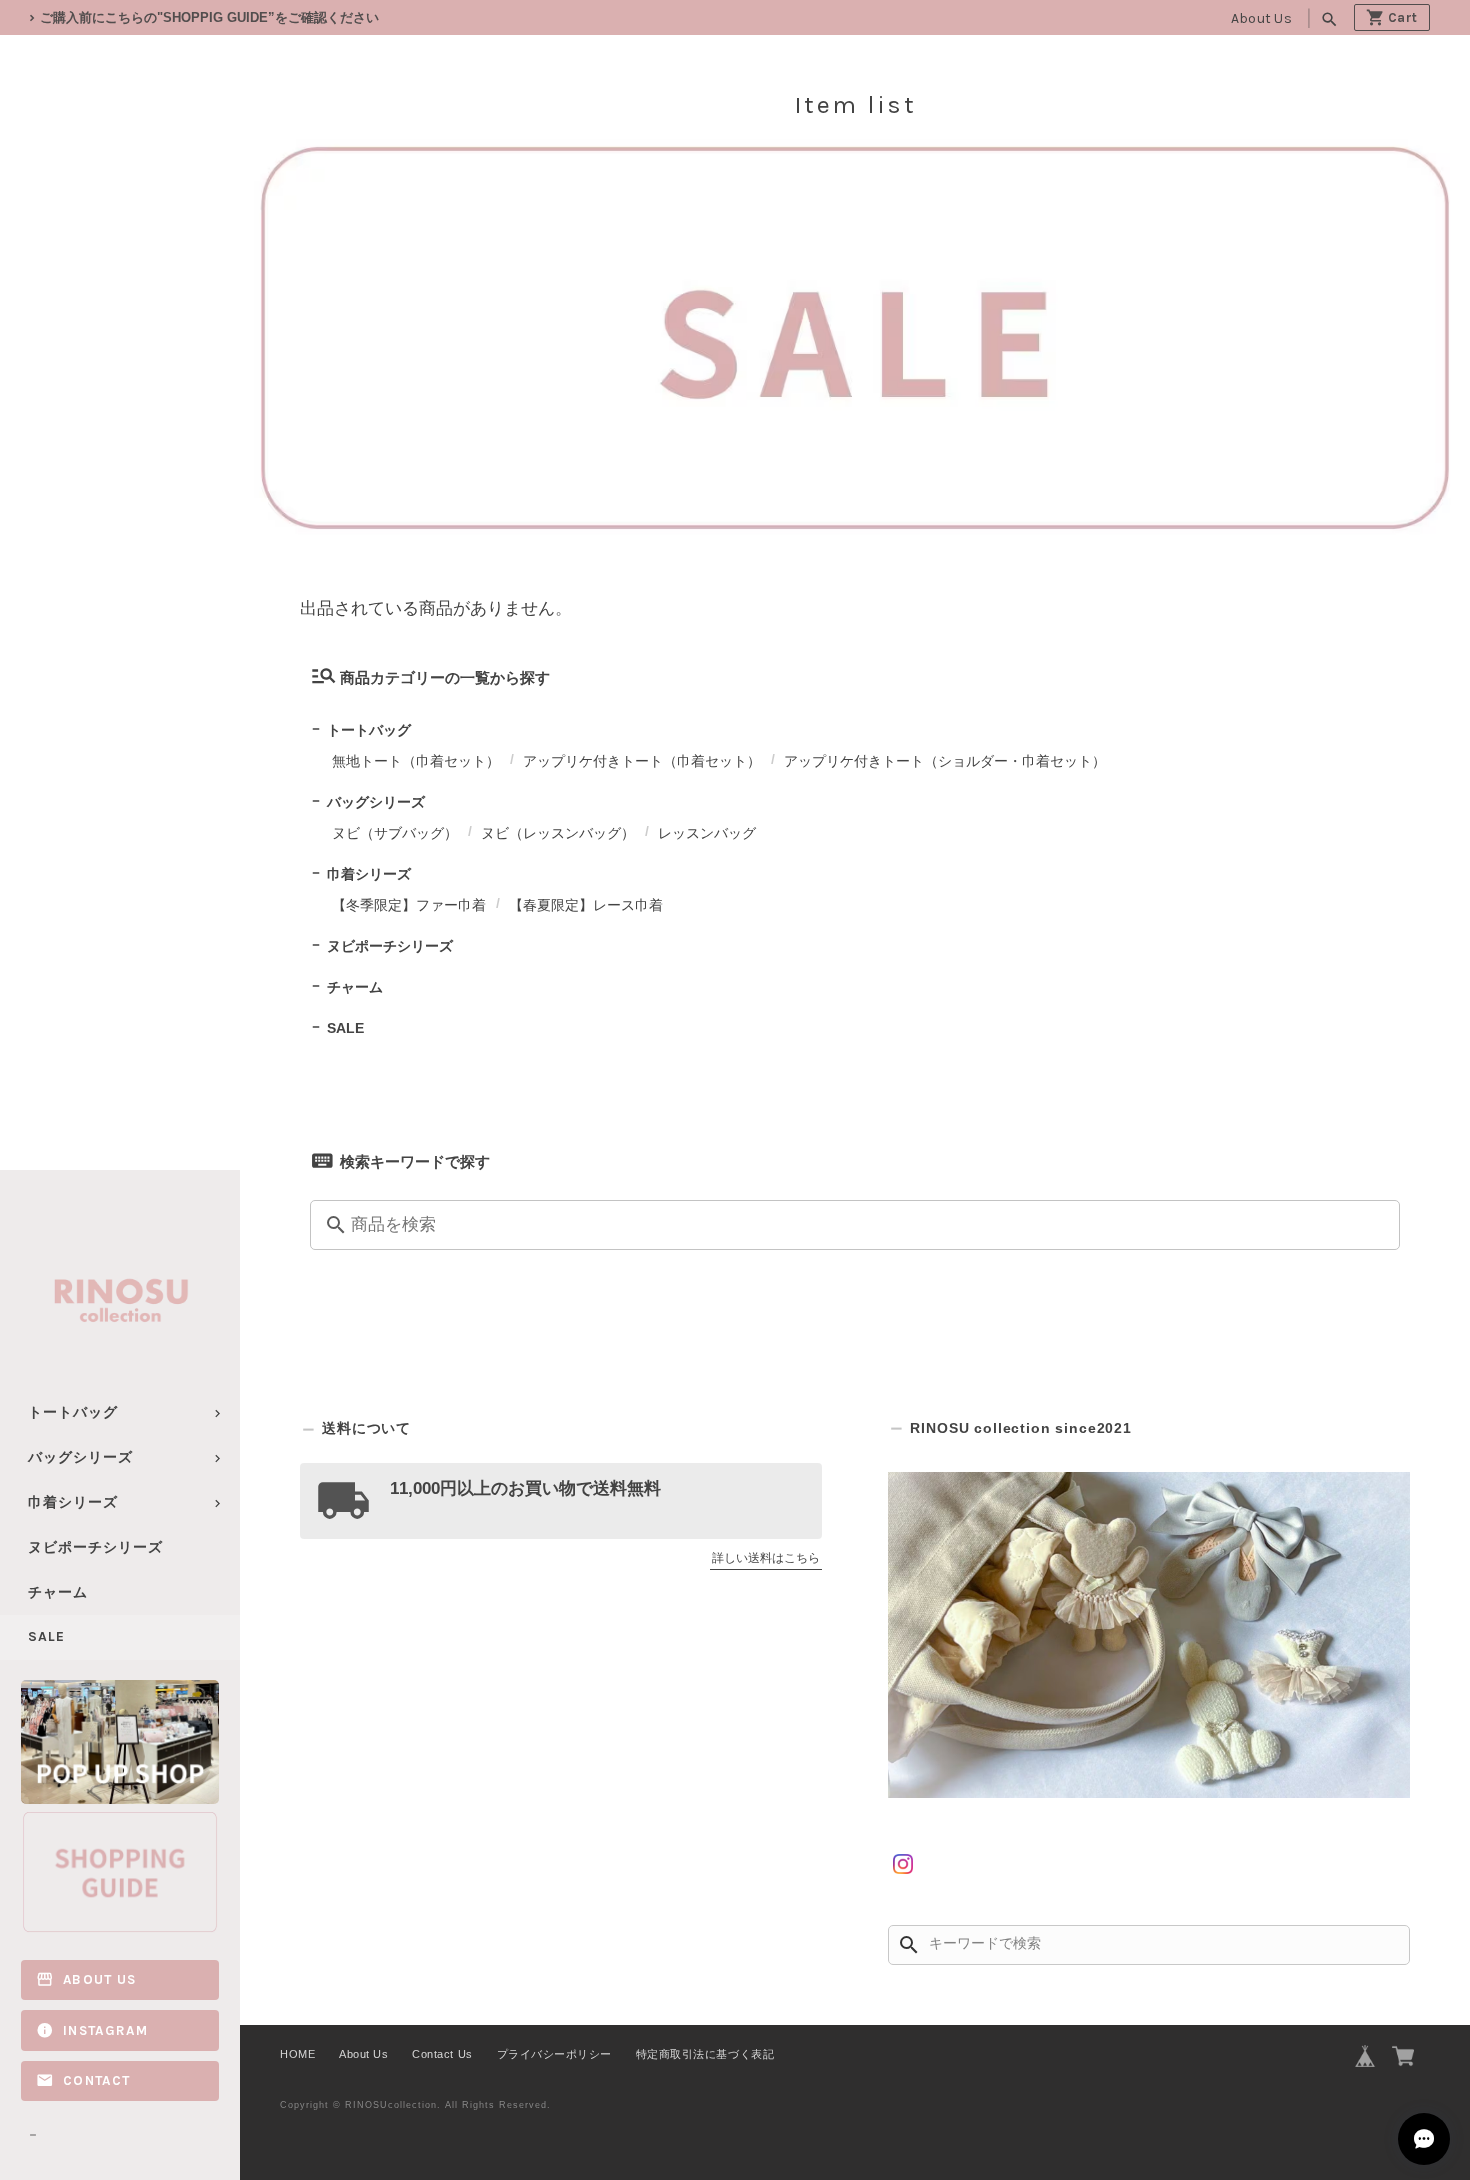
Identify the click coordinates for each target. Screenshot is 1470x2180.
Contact (96, 2080)
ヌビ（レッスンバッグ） (558, 833)
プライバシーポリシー (554, 2054)
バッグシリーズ (80, 1457)
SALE (46, 1636)
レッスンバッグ (707, 833)
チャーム (58, 1592)
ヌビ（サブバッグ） (395, 833)
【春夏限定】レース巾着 (586, 905)
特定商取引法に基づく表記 (705, 2054)
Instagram (105, 2030)
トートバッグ (73, 1412)
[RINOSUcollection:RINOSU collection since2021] (1149, 1635)
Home (318, 398)
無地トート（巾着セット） (416, 761)
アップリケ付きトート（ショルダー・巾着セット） (945, 761)
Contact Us (442, 2054)
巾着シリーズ (73, 1502)
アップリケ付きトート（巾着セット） (642, 761)
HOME (297, 2054)
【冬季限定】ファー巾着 (409, 905)
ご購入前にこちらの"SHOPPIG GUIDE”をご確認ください (209, 18)
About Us (1261, 18)
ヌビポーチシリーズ (95, 1547)
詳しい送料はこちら (766, 1558)
